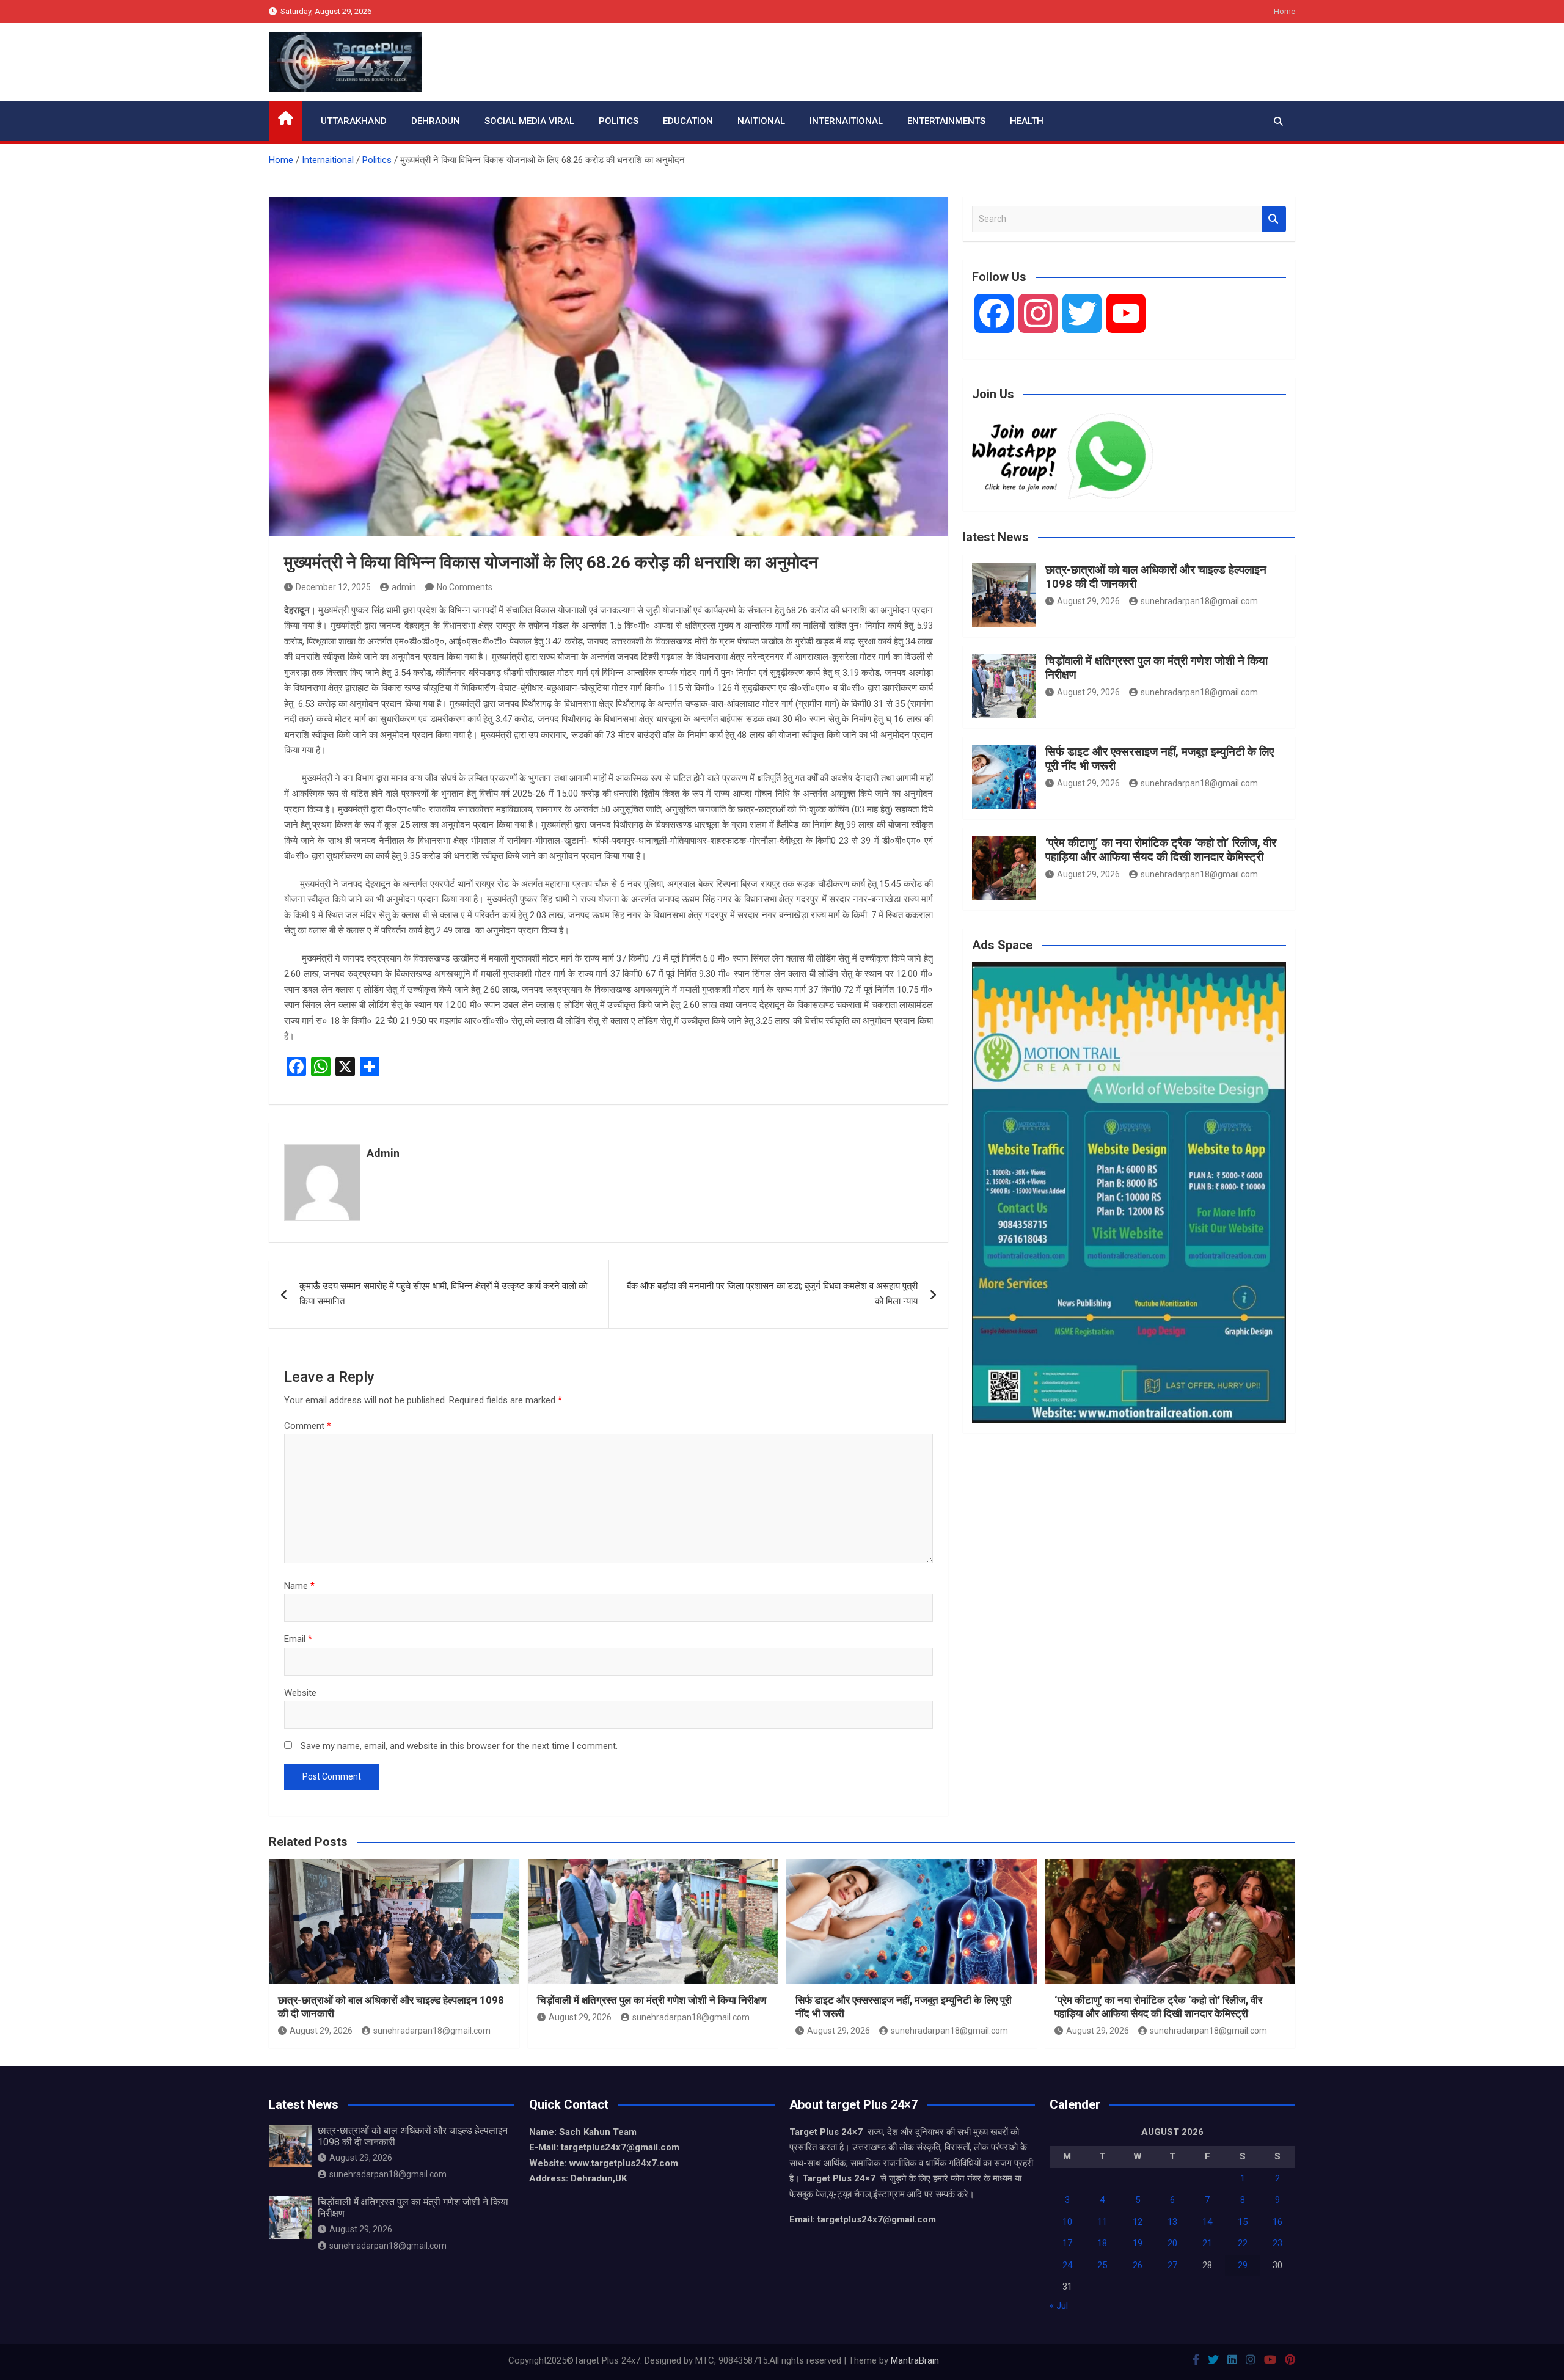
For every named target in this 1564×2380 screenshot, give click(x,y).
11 (1102, 2222)
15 (1243, 2222)
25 (1102, 2265)
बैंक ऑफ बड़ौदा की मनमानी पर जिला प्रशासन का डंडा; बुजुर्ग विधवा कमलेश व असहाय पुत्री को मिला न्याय (772, 1294)
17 (1067, 2243)
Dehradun (436, 121)
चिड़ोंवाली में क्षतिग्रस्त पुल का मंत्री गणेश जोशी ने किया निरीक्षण (1157, 668)
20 (1172, 2243)
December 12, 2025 (333, 587)
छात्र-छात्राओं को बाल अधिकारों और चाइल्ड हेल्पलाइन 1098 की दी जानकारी (1156, 577)
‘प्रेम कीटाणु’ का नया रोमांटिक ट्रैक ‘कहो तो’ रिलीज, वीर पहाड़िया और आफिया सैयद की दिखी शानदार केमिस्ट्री (1161, 850)
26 (1138, 2265)
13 (1172, 2222)
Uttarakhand (354, 121)
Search (1274, 219)
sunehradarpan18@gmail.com (1199, 601)
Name (299, 1586)
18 (1102, 2243)
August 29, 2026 (1088, 601)
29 (1243, 2265)
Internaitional (846, 121)
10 (1067, 2222)
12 (1138, 2222)
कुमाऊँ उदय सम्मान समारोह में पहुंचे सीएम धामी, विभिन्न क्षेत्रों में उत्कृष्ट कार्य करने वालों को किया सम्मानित (443, 1294)
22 (1243, 2243)
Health (1027, 121)
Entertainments (946, 121)
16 (1277, 2222)
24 (1067, 2265)
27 (1172, 2265)
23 (1277, 2243)
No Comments (465, 587)
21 (1207, 2243)
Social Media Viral (529, 121)
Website (300, 1693)
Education (688, 121)
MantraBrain (915, 2360)
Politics (619, 121)
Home (1284, 11)
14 (1207, 2222)
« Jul (1059, 2305)
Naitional (761, 121)
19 (1138, 2243)
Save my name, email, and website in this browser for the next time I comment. (459, 1746)
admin (404, 587)
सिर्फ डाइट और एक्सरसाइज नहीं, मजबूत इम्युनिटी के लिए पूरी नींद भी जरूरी (1160, 759)
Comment (308, 1426)
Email (298, 1639)
